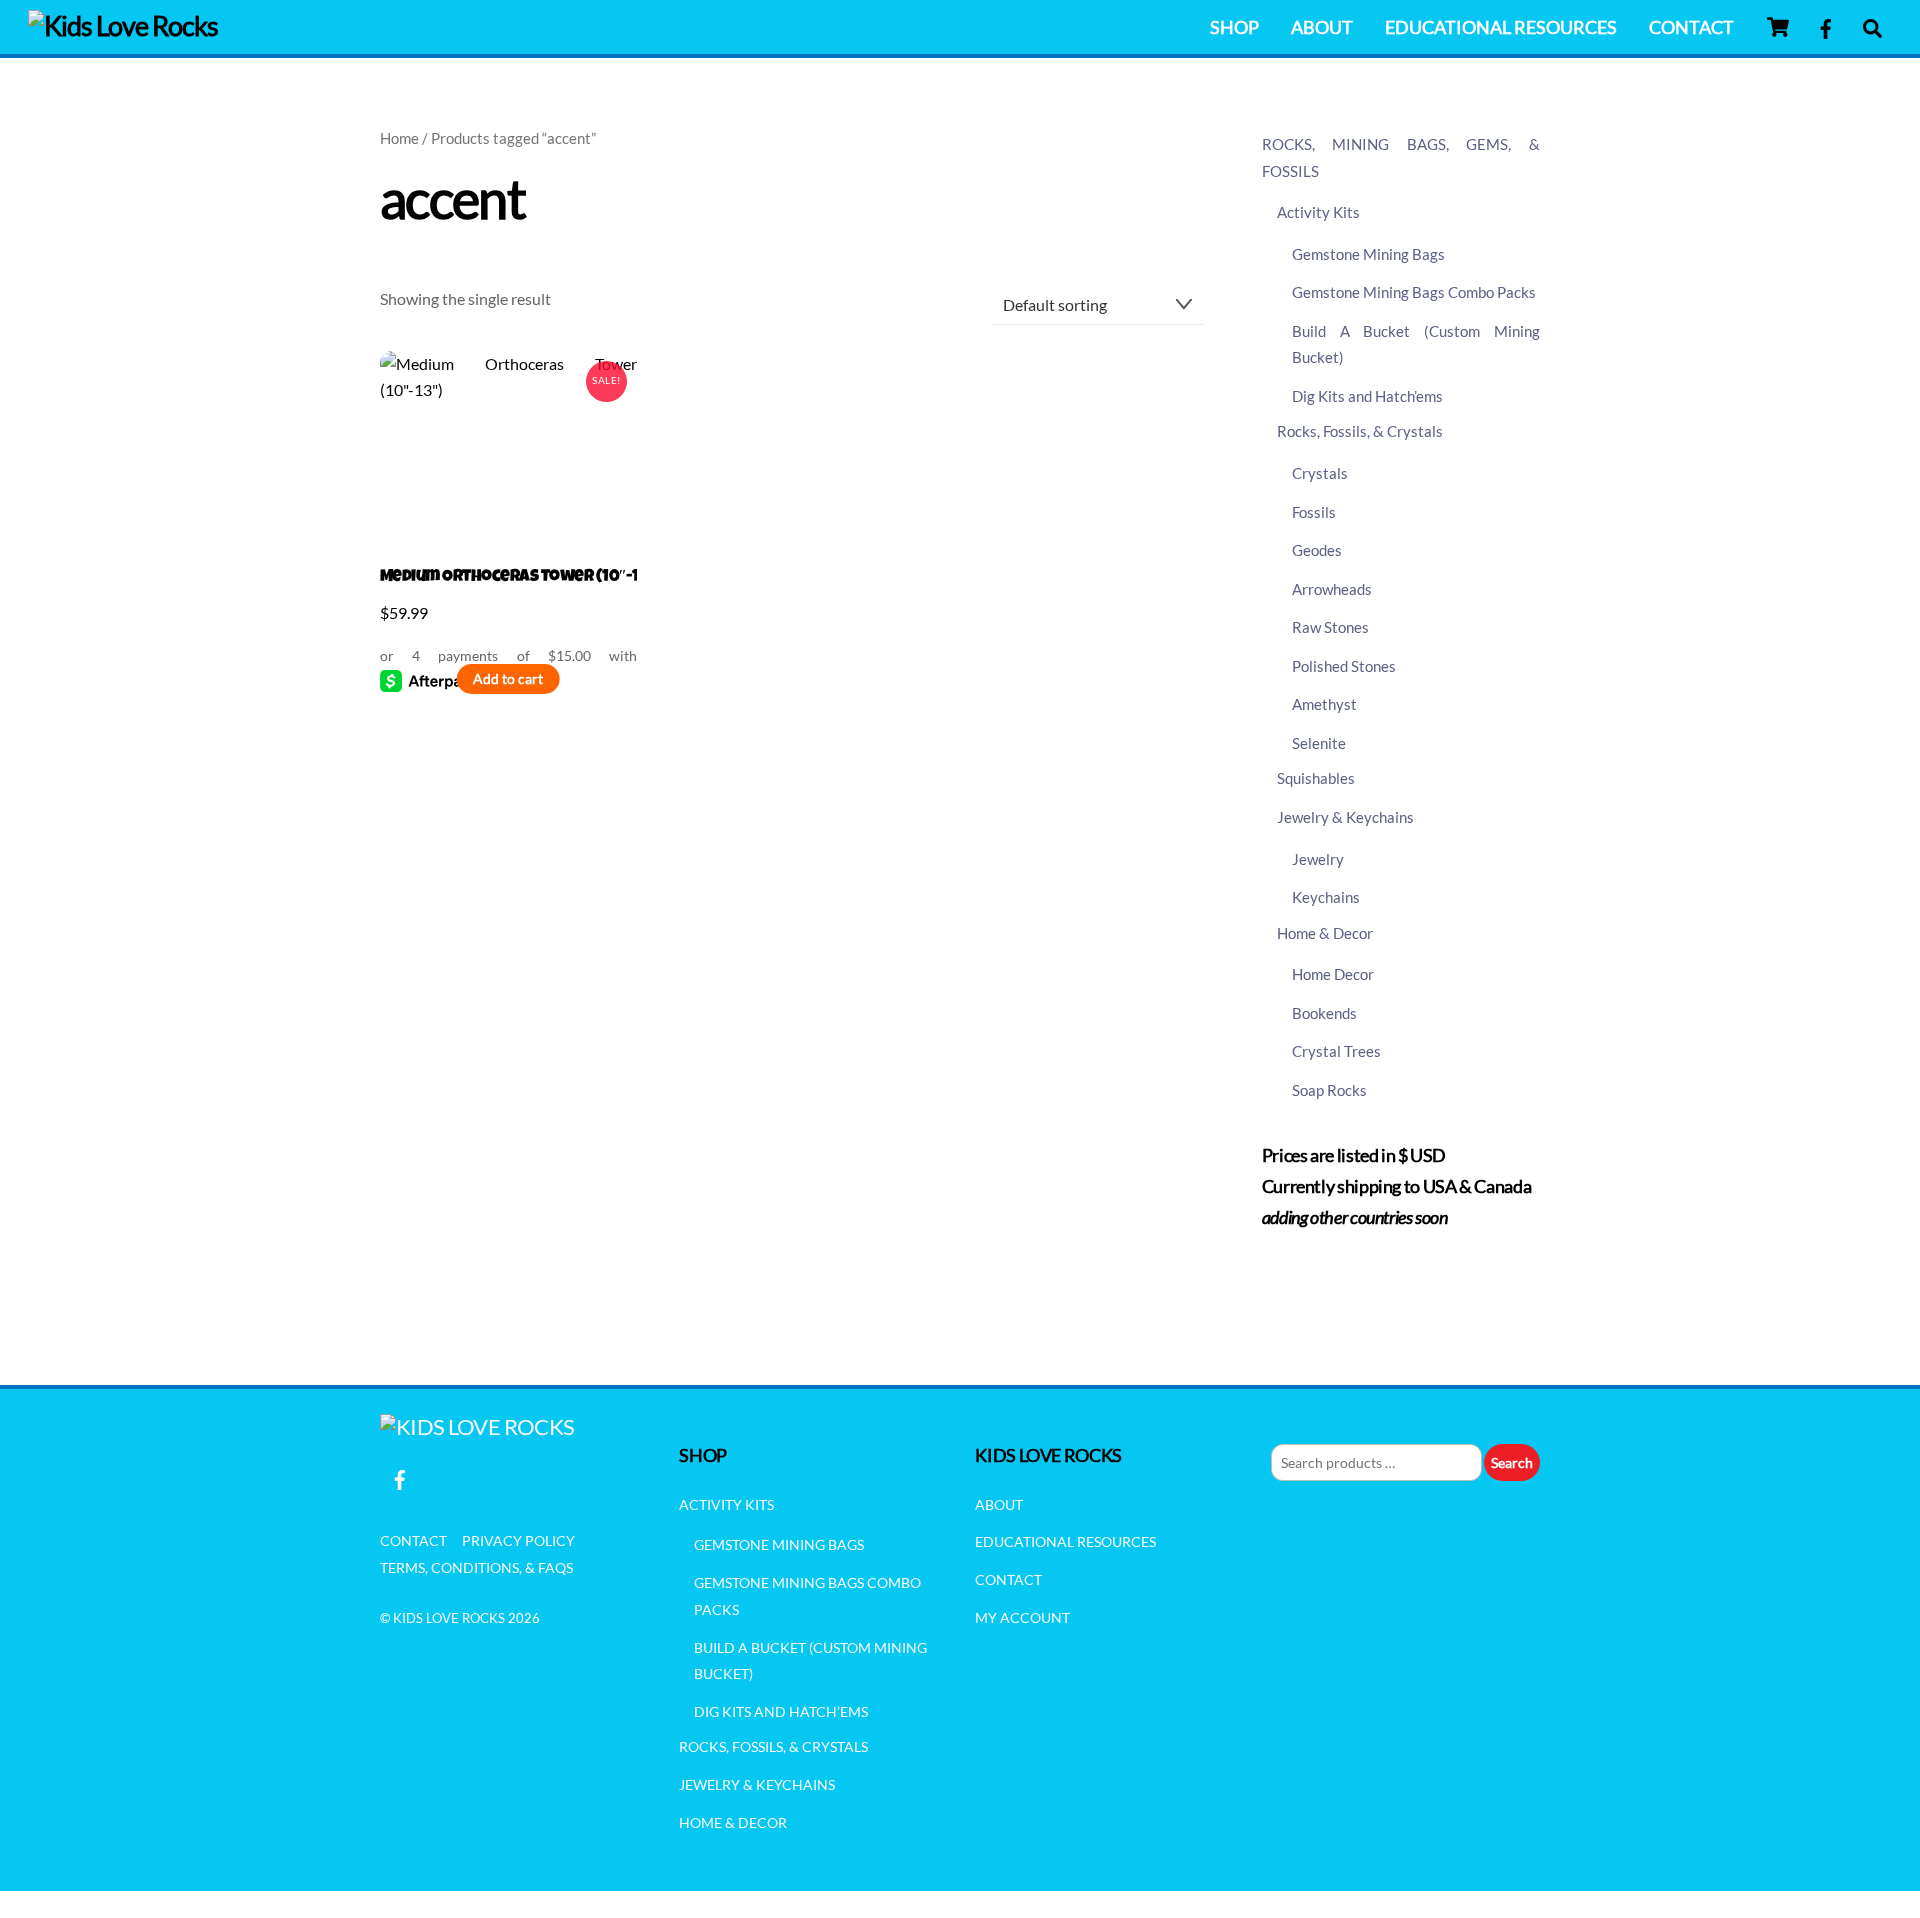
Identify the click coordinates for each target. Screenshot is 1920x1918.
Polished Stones (1344, 666)
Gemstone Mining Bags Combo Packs (1414, 292)
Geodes (1317, 550)
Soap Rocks (1329, 1090)
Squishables (1316, 778)
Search (1512, 1462)
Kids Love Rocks (449, 1618)
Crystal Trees (1336, 1051)
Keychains (1326, 897)
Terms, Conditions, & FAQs (476, 1567)
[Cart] (1778, 27)
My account (1022, 1617)
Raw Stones (1330, 627)
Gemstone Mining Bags (1368, 254)
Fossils (1314, 512)
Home (399, 138)
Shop (1234, 27)
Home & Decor (1325, 933)
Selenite (1319, 743)
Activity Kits (1318, 212)
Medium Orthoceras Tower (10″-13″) (508, 577)
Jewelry (1318, 859)
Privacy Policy (518, 1540)
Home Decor (1333, 974)
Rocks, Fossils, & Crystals (1360, 431)
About (1322, 27)
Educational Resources (1501, 27)
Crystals (1320, 473)
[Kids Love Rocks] (123, 25)
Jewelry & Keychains (1345, 817)
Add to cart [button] (508, 679)
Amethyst (1324, 704)
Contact (1691, 27)
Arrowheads (1332, 589)
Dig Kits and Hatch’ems (1367, 396)
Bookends (1324, 1013)
